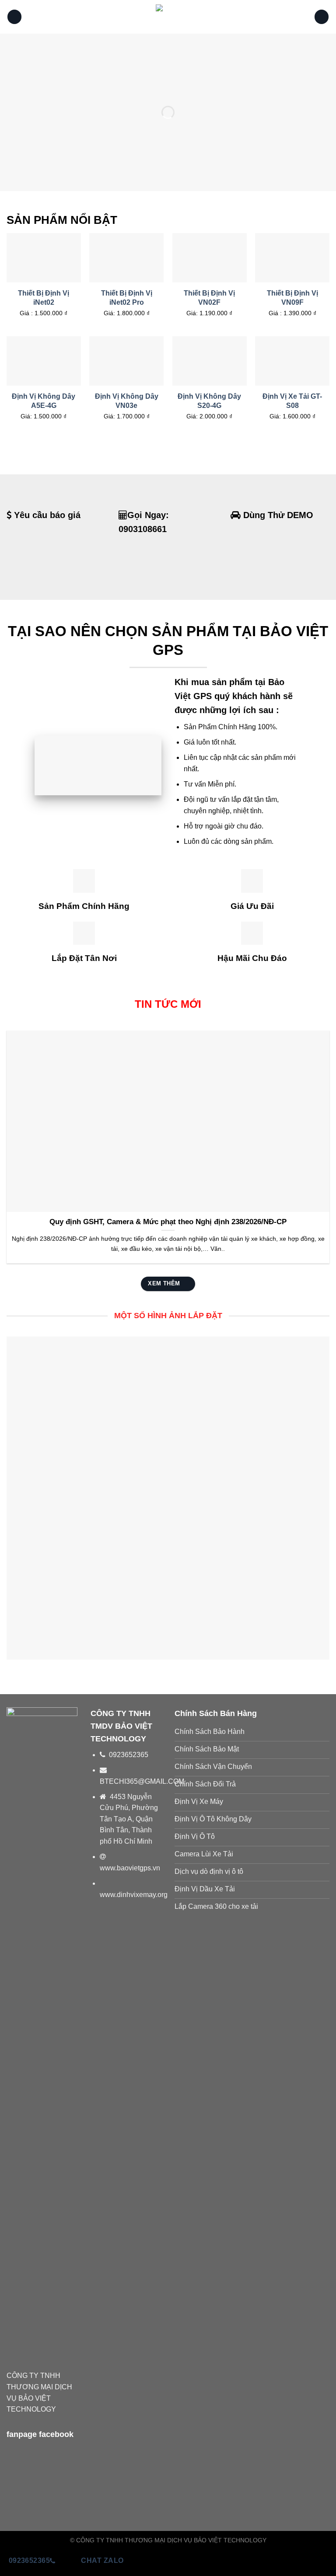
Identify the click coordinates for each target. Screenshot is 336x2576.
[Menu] (14, 17)
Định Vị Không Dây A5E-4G (44, 401)
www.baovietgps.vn (130, 1868)
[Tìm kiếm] (322, 17)
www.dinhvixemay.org (134, 1895)
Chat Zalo (102, 2560)
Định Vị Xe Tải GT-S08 (292, 401)
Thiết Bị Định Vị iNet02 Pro (127, 298)
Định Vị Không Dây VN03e (127, 401)
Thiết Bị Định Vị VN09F (292, 298)
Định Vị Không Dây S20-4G (209, 401)
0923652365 (30, 2560)
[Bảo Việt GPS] (168, 17)
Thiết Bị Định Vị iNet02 (44, 298)
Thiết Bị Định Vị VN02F (209, 298)
